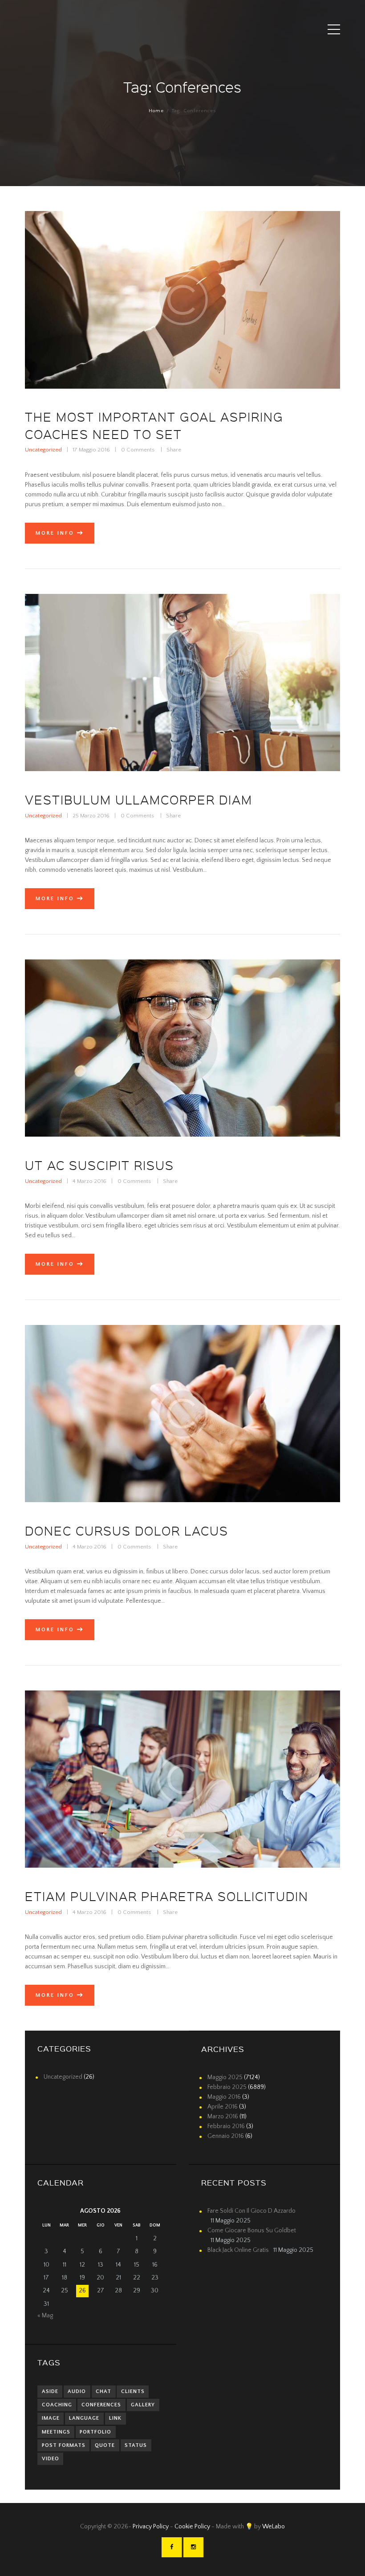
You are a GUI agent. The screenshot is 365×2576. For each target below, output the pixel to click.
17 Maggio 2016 (91, 450)
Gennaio (226, 2136)
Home (156, 111)
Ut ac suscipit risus (99, 1165)
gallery (143, 2405)
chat (103, 2391)
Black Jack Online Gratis (238, 2250)
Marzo (223, 2117)
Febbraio (227, 2087)
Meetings (56, 2432)
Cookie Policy (193, 2527)
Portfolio (95, 2432)
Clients (133, 2391)
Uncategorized (43, 450)
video (51, 2459)
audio (77, 2391)
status (136, 2445)
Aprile (223, 2107)
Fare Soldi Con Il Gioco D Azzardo (251, 2211)
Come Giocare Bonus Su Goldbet (252, 2231)
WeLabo (274, 2527)
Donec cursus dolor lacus (127, 1531)
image (51, 2418)
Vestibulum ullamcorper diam (139, 800)
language (84, 2418)
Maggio (225, 2077)
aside (50, 2391)
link (115, 2418)
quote (105, 2445)
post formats (64, 2445)
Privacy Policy (151, 2527)
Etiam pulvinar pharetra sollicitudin (167, 1896)
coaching (57, 2405)
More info (55, 533)
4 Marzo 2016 (89, 1181)
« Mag (45, 2316)
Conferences (101, 2405)
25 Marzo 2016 (91, 816)
